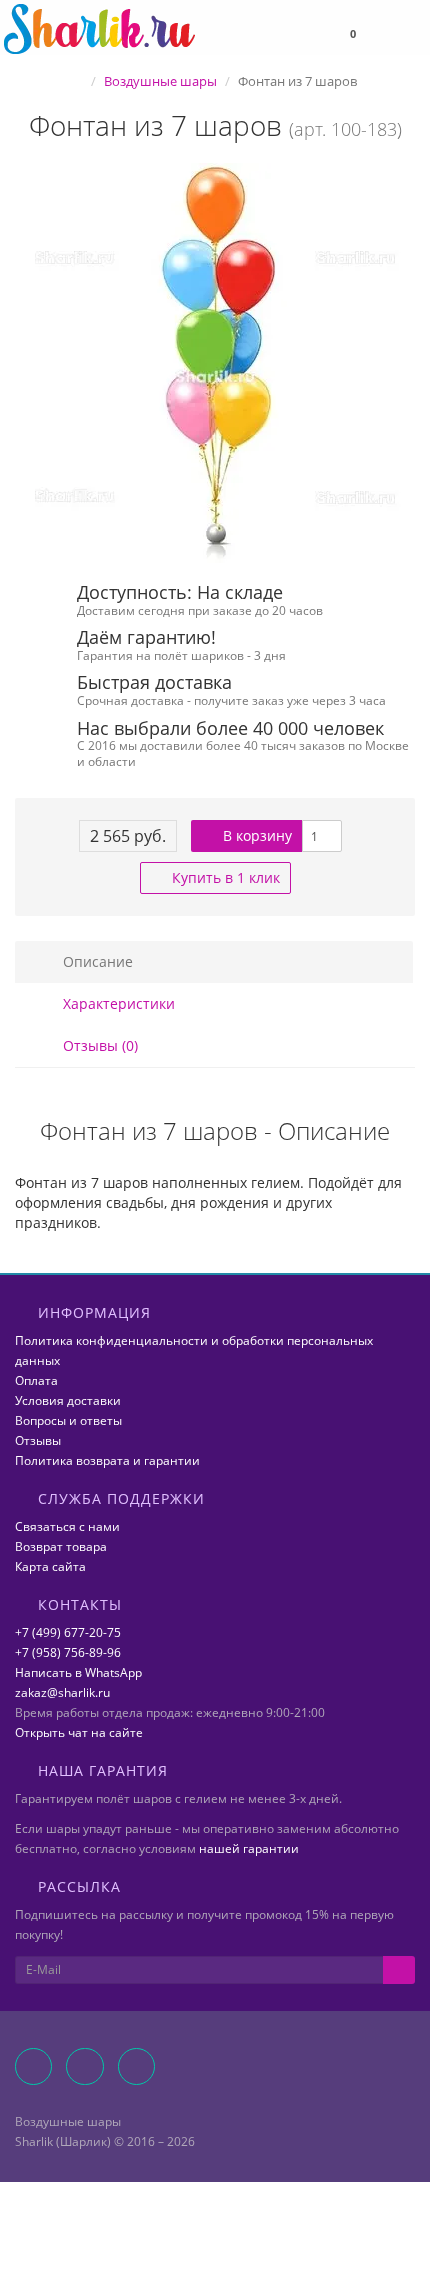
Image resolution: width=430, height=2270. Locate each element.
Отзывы (38, 1440)
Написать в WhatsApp (78, 1672)
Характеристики (117, 1003)
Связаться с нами (67, 1526)
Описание (96, 961)
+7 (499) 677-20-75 (68, 1632)
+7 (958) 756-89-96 (68, 1652)
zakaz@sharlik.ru (62, 1692)
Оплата (36, 1380)
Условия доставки (68, 1400)
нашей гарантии (249, 1848)
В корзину (255, 835)
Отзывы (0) (98, 1045)
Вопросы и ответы (68, 1420)
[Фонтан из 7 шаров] (215, 363)
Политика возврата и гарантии (107, 1460)
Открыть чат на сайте (79, 1732)
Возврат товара (61, 1546)
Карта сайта (50, 1566)
